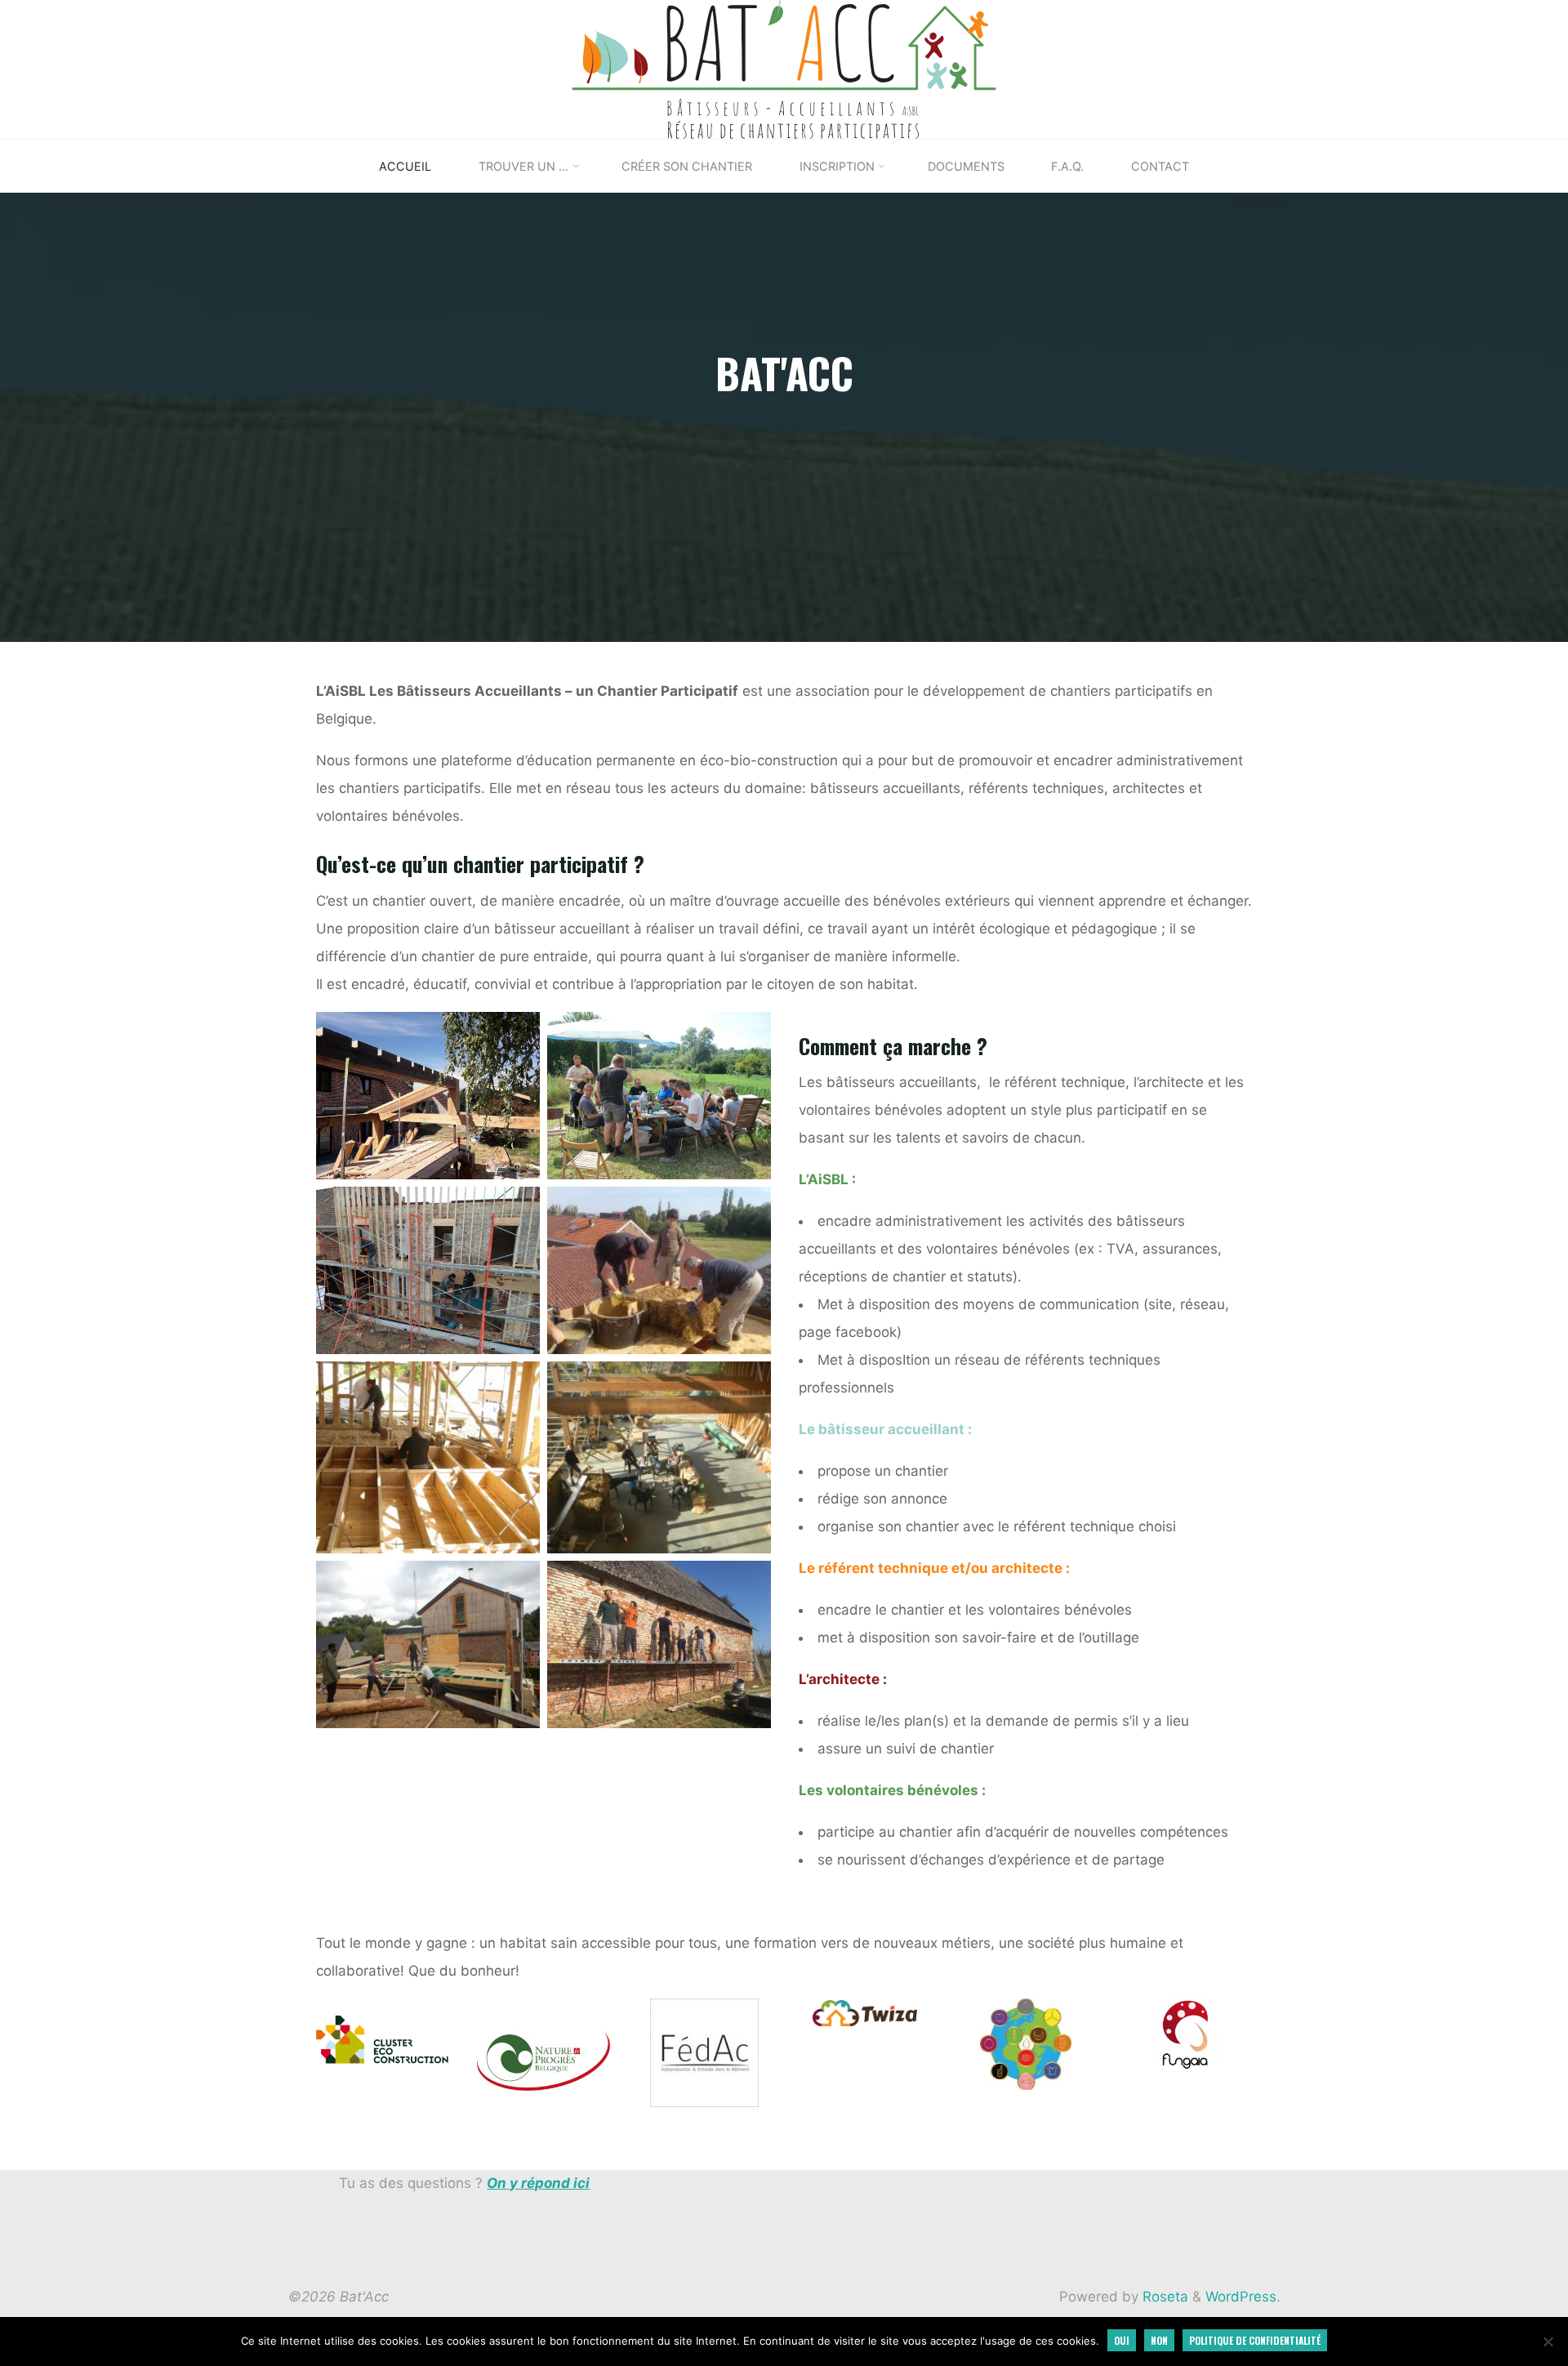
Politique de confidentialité (1255, 2340)
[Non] (1548, 2341)
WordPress (1241, 2297)
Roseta (1163, 2297)
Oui (1122, 2340)
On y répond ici (538, 2183)
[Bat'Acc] (784, 69)
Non (1159, 2340)
